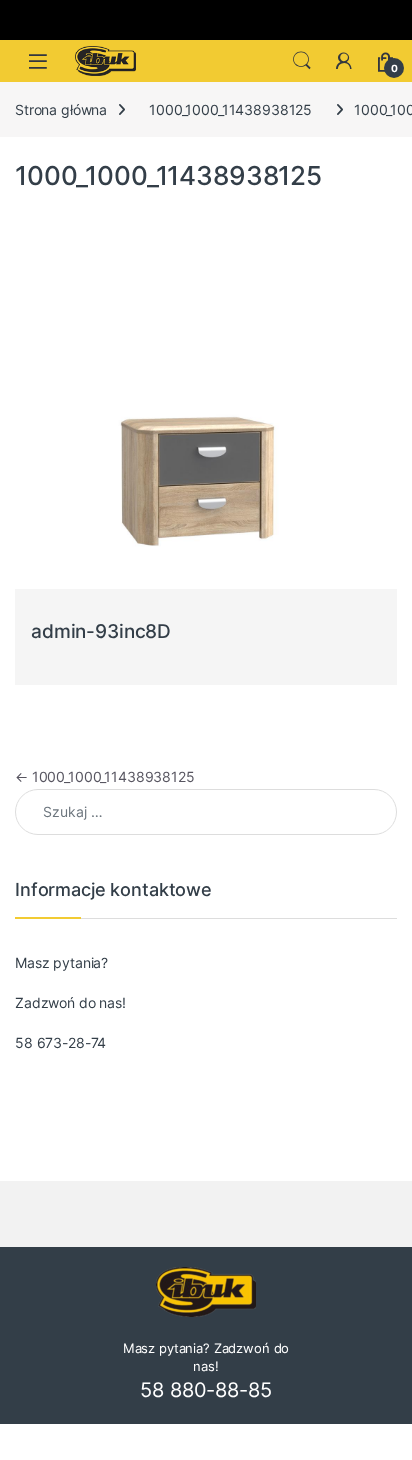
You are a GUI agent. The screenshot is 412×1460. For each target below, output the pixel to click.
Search (302, 61)
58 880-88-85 (205, 1390)
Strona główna (61, 109)
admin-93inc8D (101, 631)
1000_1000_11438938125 (230, 109)
